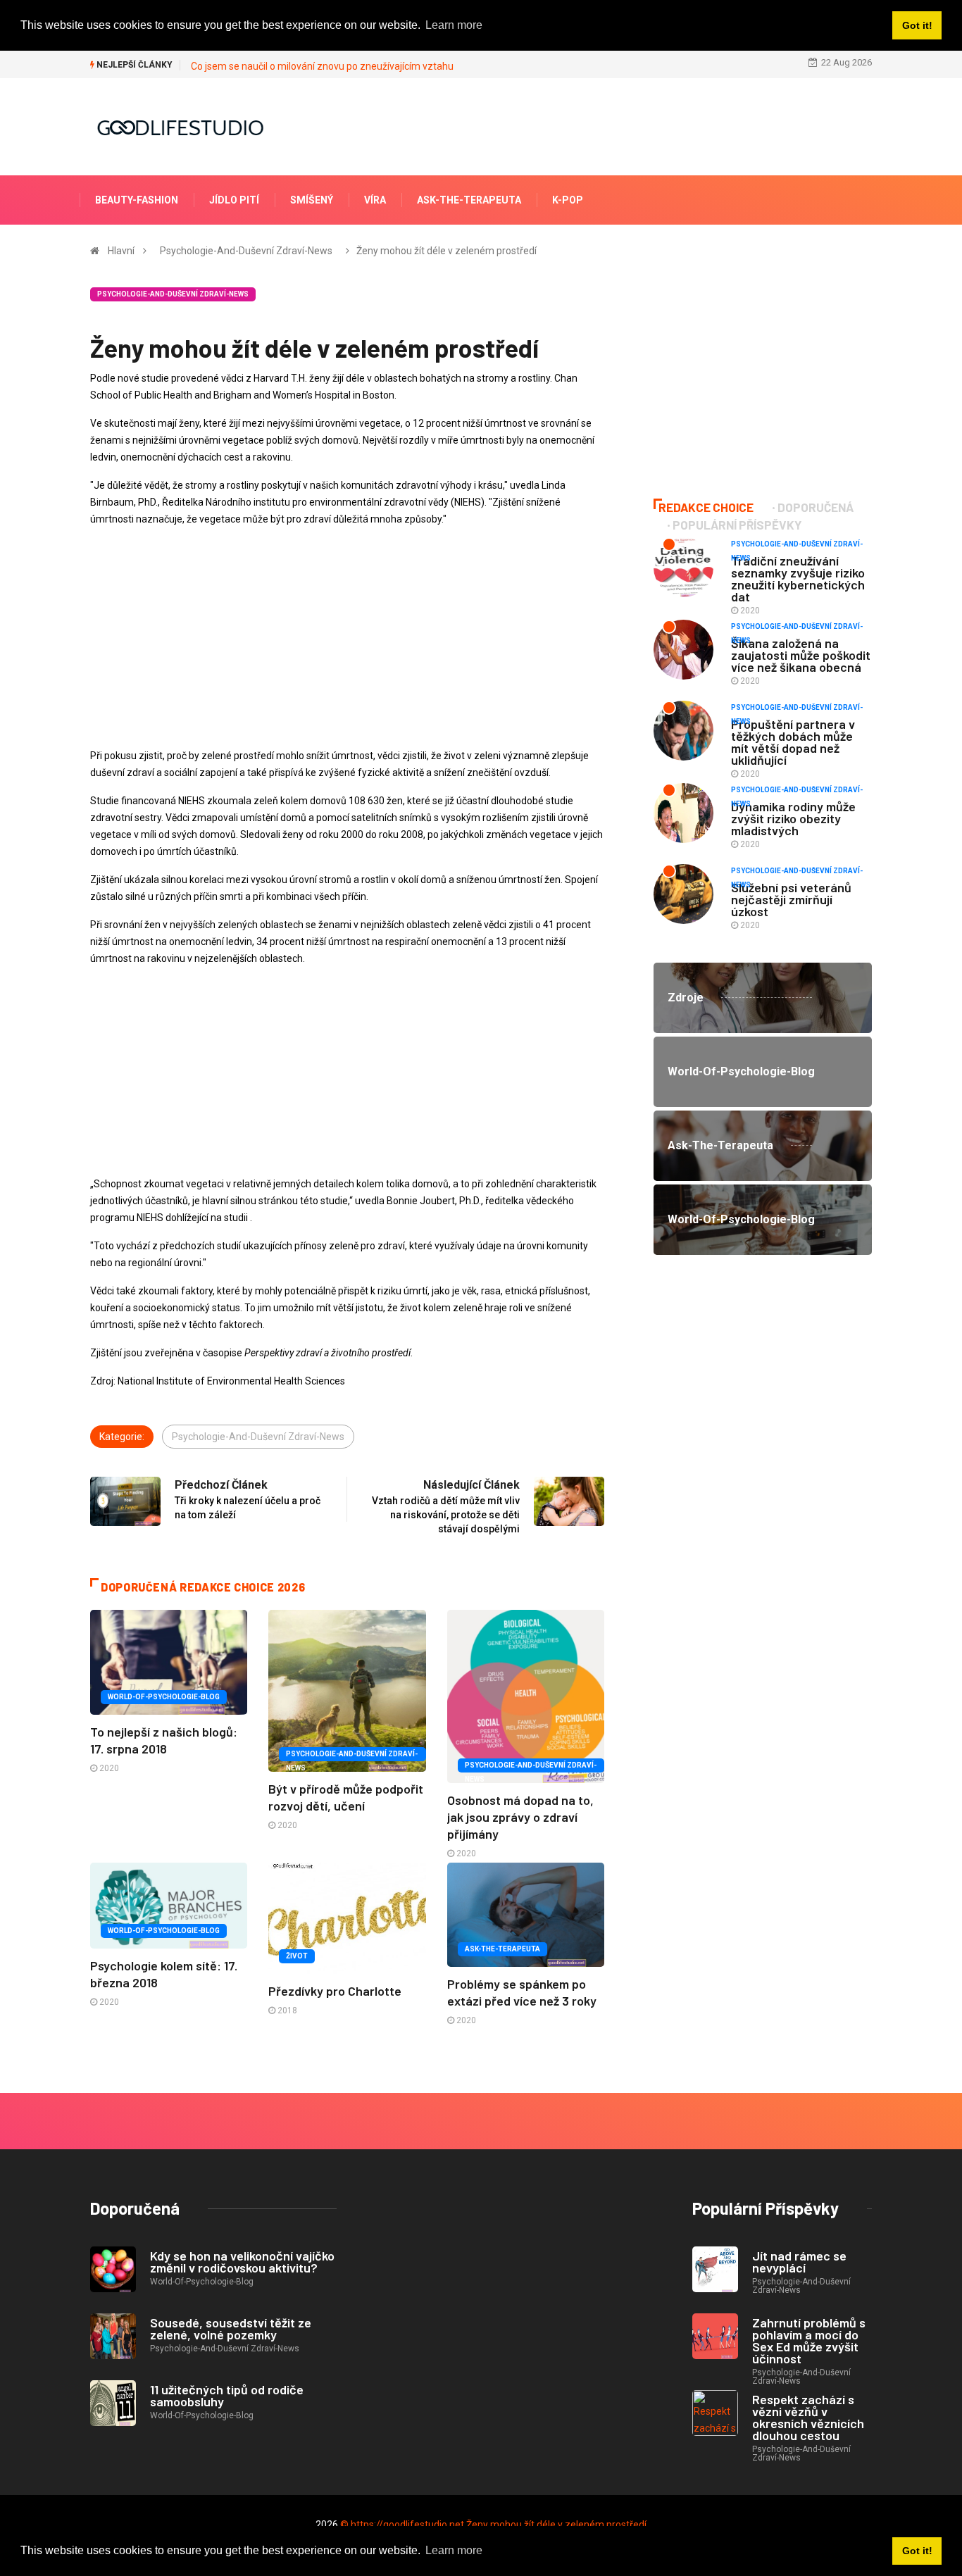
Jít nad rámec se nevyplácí (799, 2262)
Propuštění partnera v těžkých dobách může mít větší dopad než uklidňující (793, 742)
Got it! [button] (917, 2551)
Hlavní (121, 251)
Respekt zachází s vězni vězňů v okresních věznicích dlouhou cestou (808, 2417)
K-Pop (568, 200)
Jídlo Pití (234, 200)
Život (297, 1956)
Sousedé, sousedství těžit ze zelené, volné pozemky (231, 2328)
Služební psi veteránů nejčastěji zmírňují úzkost (791, 899)
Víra (375, 200)
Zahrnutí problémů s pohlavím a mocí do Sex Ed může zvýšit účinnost (809, 2340)
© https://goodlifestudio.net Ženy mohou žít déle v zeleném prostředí (493, 2525)
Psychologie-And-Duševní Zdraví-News (246, 251)
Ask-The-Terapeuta (469, 200)
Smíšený (312, 200)
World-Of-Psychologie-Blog (164, 1697)
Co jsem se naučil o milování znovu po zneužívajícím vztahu (322, 66)
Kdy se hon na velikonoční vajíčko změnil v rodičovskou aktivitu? (242, 2262)
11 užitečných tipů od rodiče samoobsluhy (227, 2395)
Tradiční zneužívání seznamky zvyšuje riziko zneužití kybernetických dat (798, 579)
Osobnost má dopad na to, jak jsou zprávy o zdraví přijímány (520, 1817)
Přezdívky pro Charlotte (335, 1991)
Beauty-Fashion (137, 200)
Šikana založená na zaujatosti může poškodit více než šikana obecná (801, 655)
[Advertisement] (347, 637)
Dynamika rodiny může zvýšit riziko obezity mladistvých (793, 818)
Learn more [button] (454, 2550)
